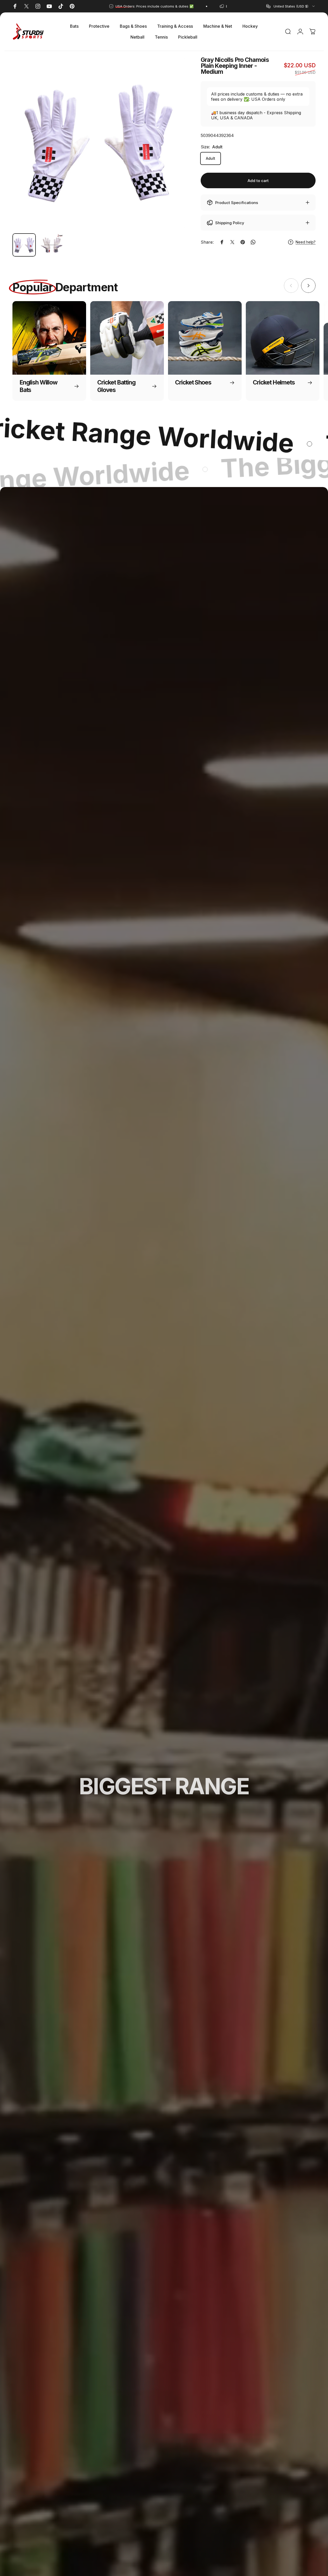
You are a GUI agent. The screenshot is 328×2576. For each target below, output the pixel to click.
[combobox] (291, 6)
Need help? (306, 242)
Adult (211, 158)
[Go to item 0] (24, 245)
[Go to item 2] (52, 245)
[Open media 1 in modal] (99, 143)
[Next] (171, 151)
